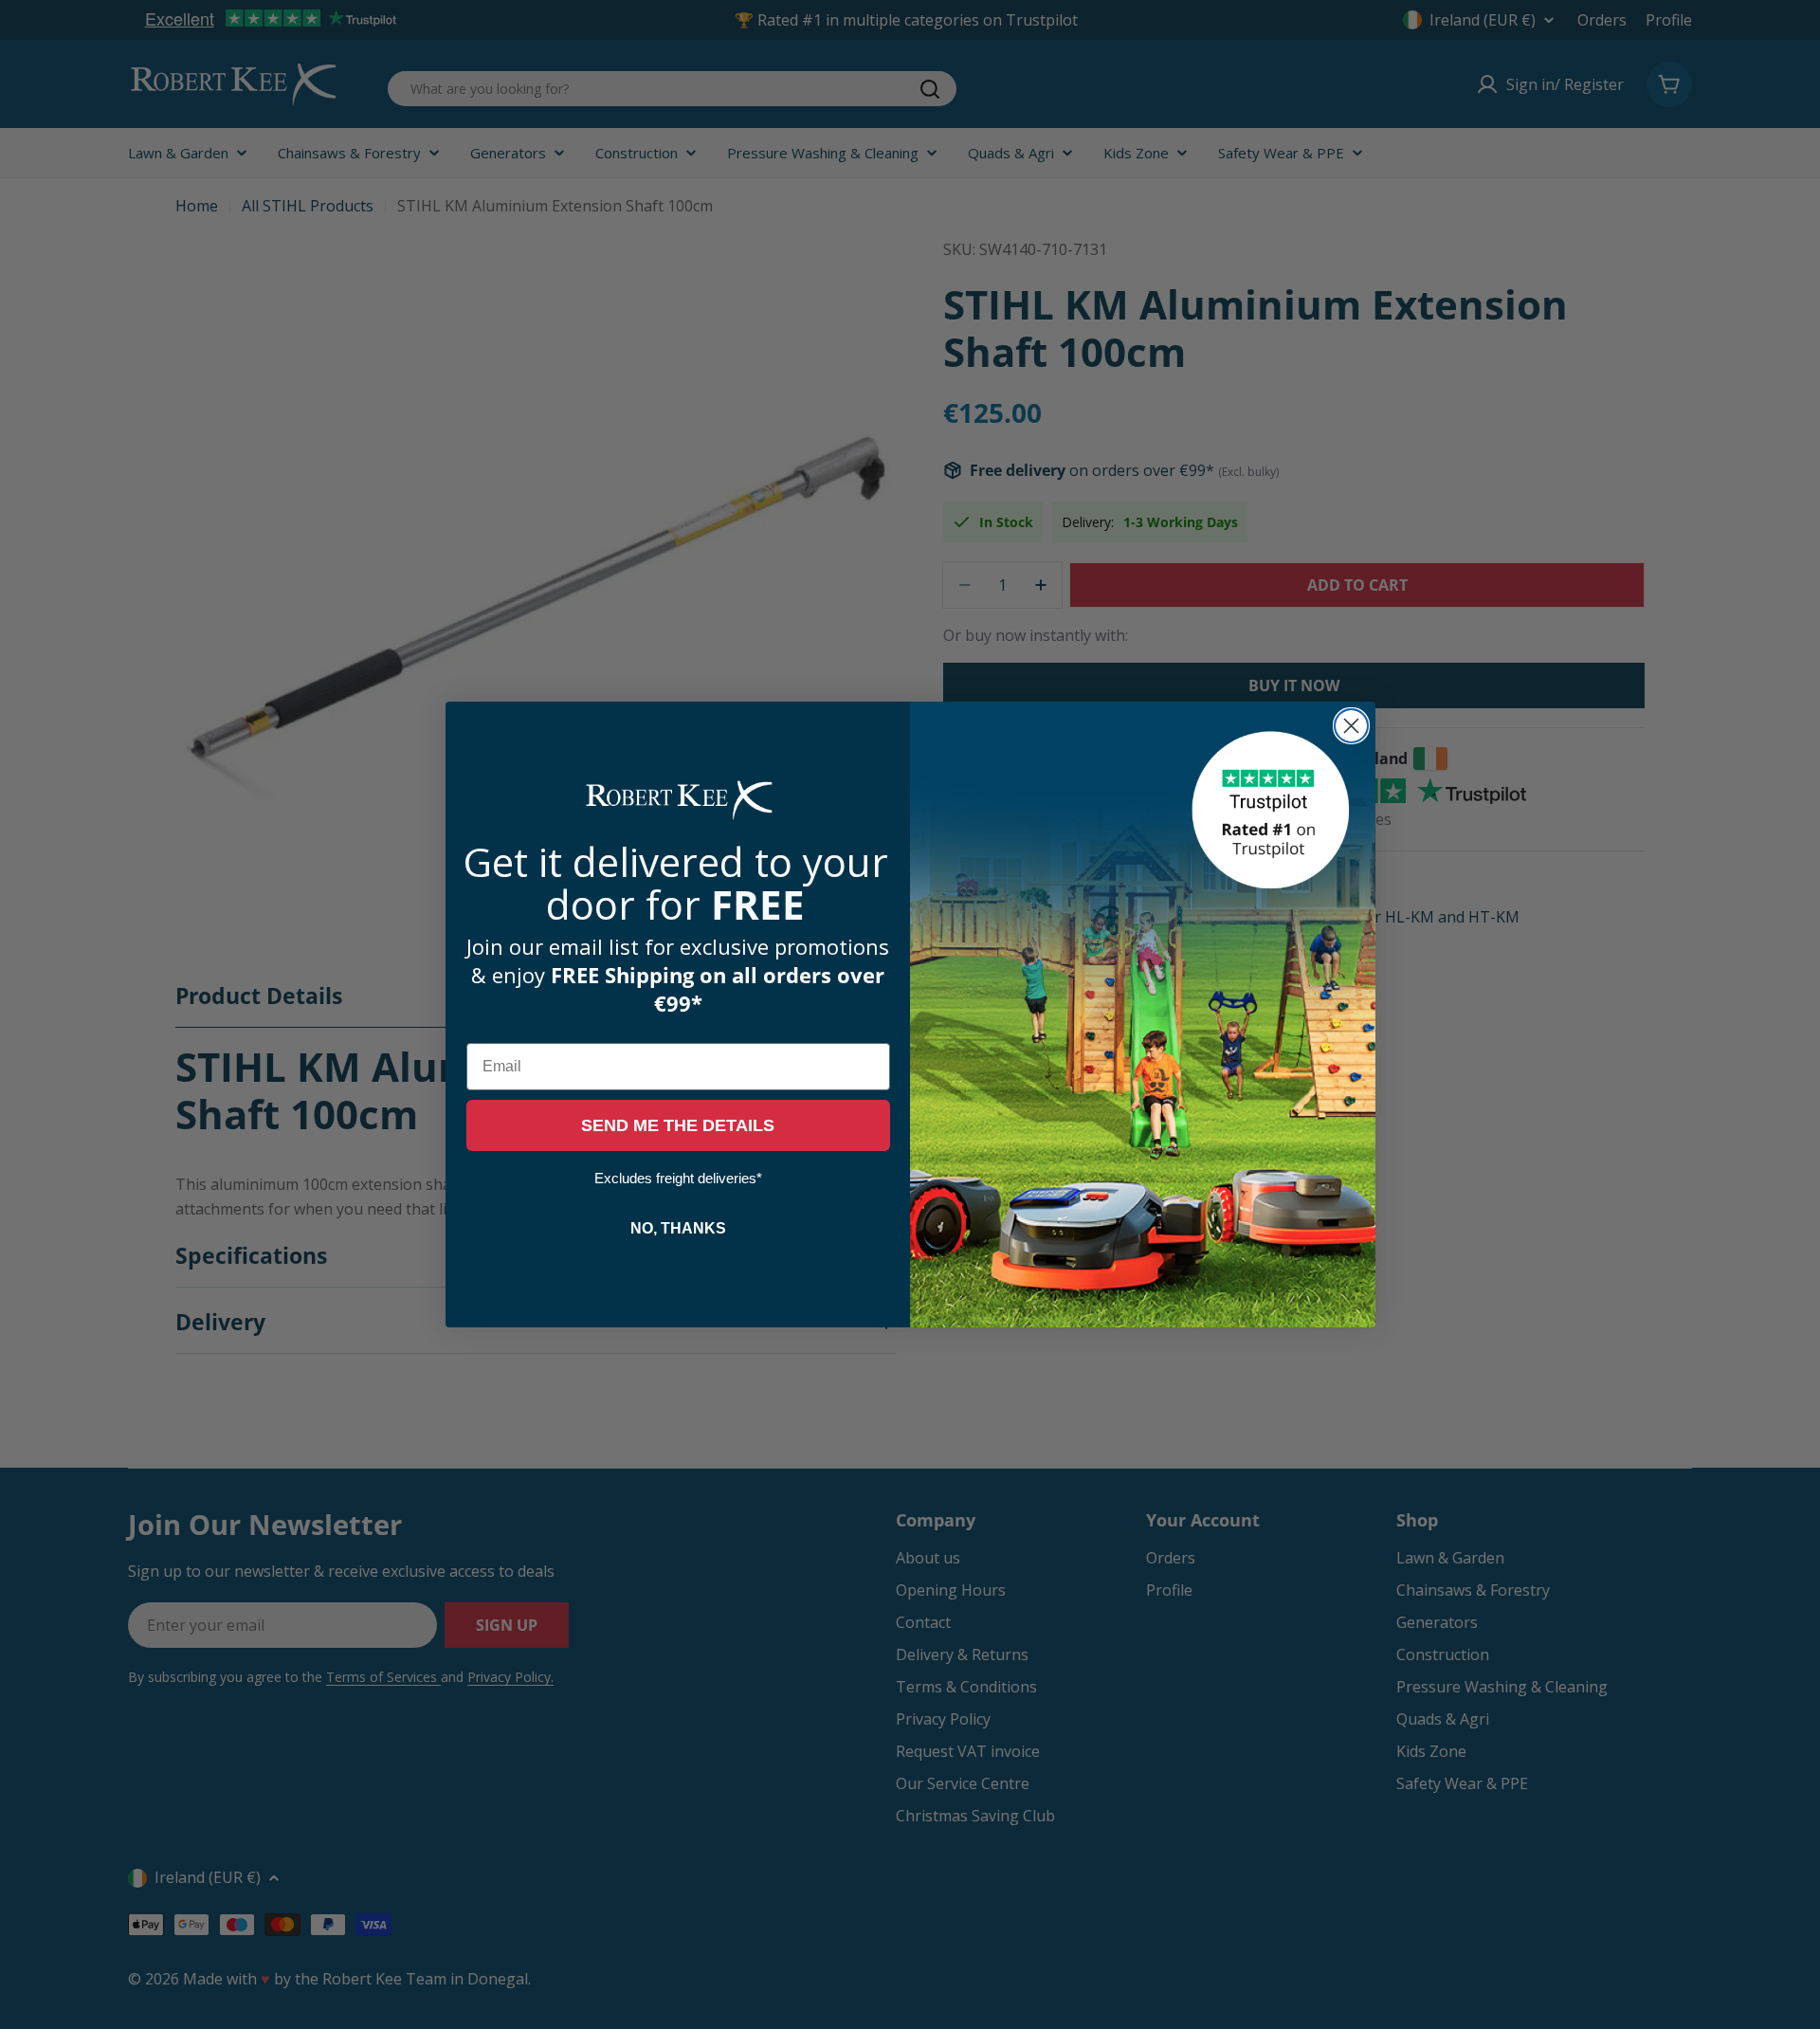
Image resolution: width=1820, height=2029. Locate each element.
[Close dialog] (1351, 726)
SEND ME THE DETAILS (678, 1125)
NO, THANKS (678, 1228)
